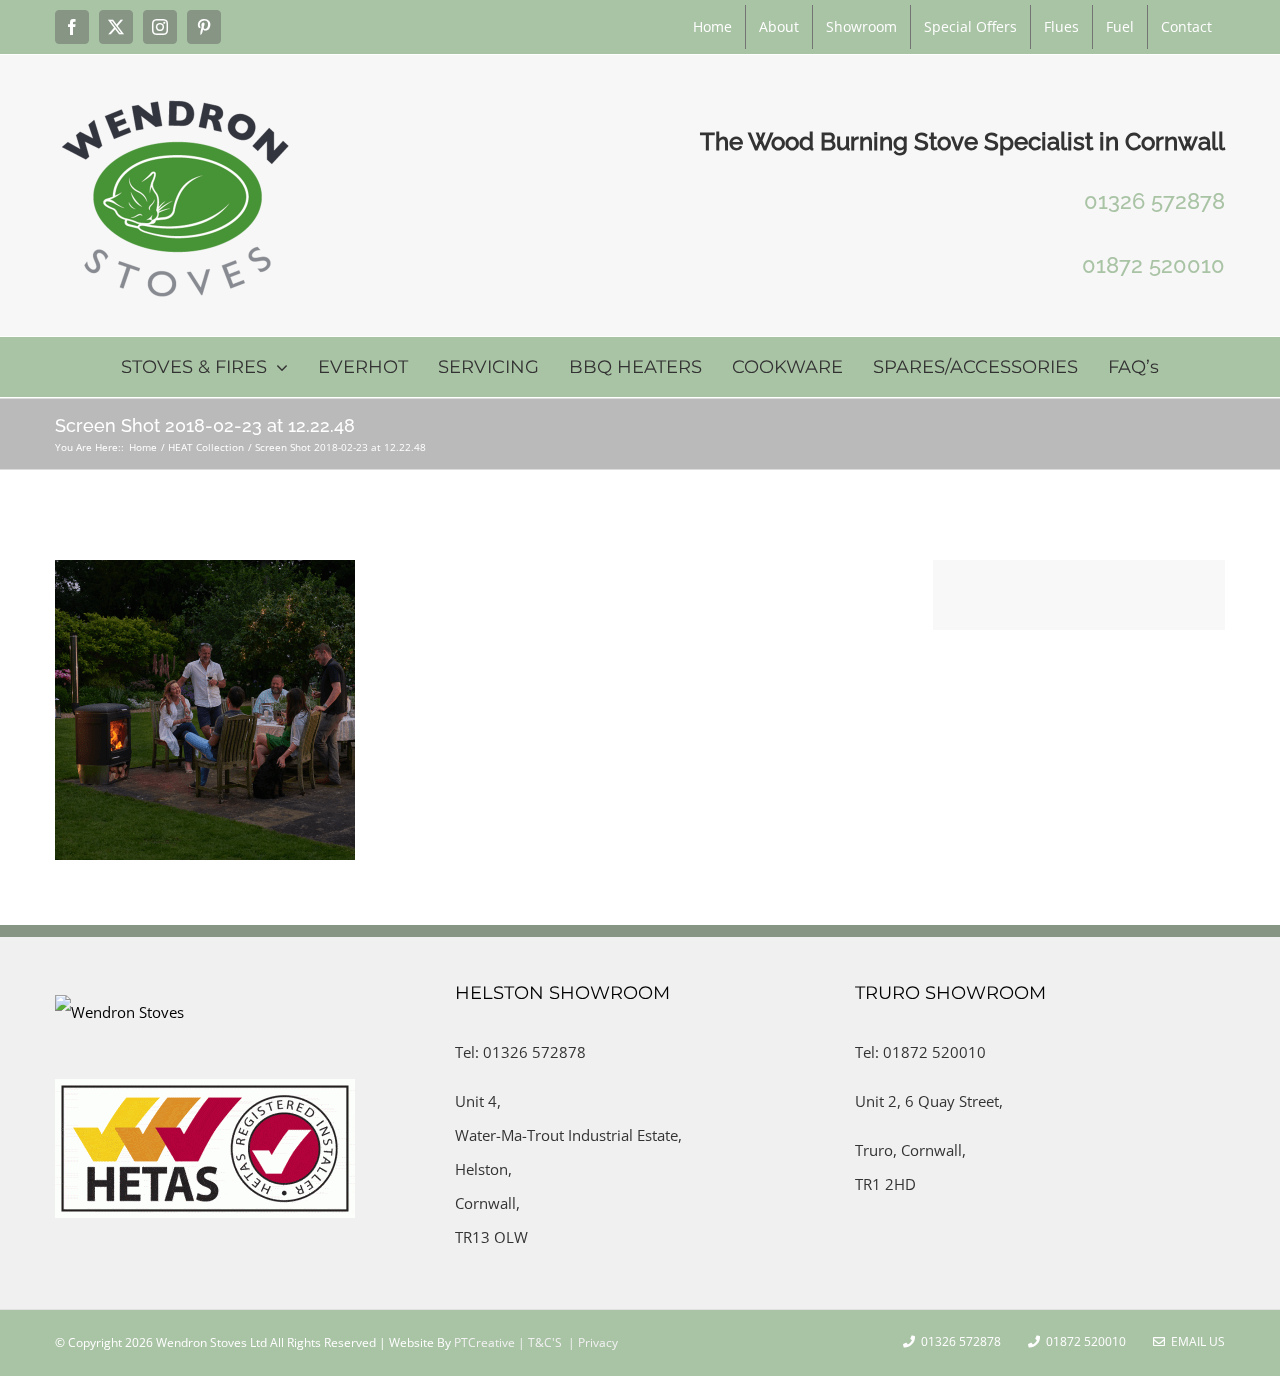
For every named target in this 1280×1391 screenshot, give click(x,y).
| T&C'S (538, 1342)
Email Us (1195, 1341)
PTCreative (483, 1342)
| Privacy (591, 1342)
